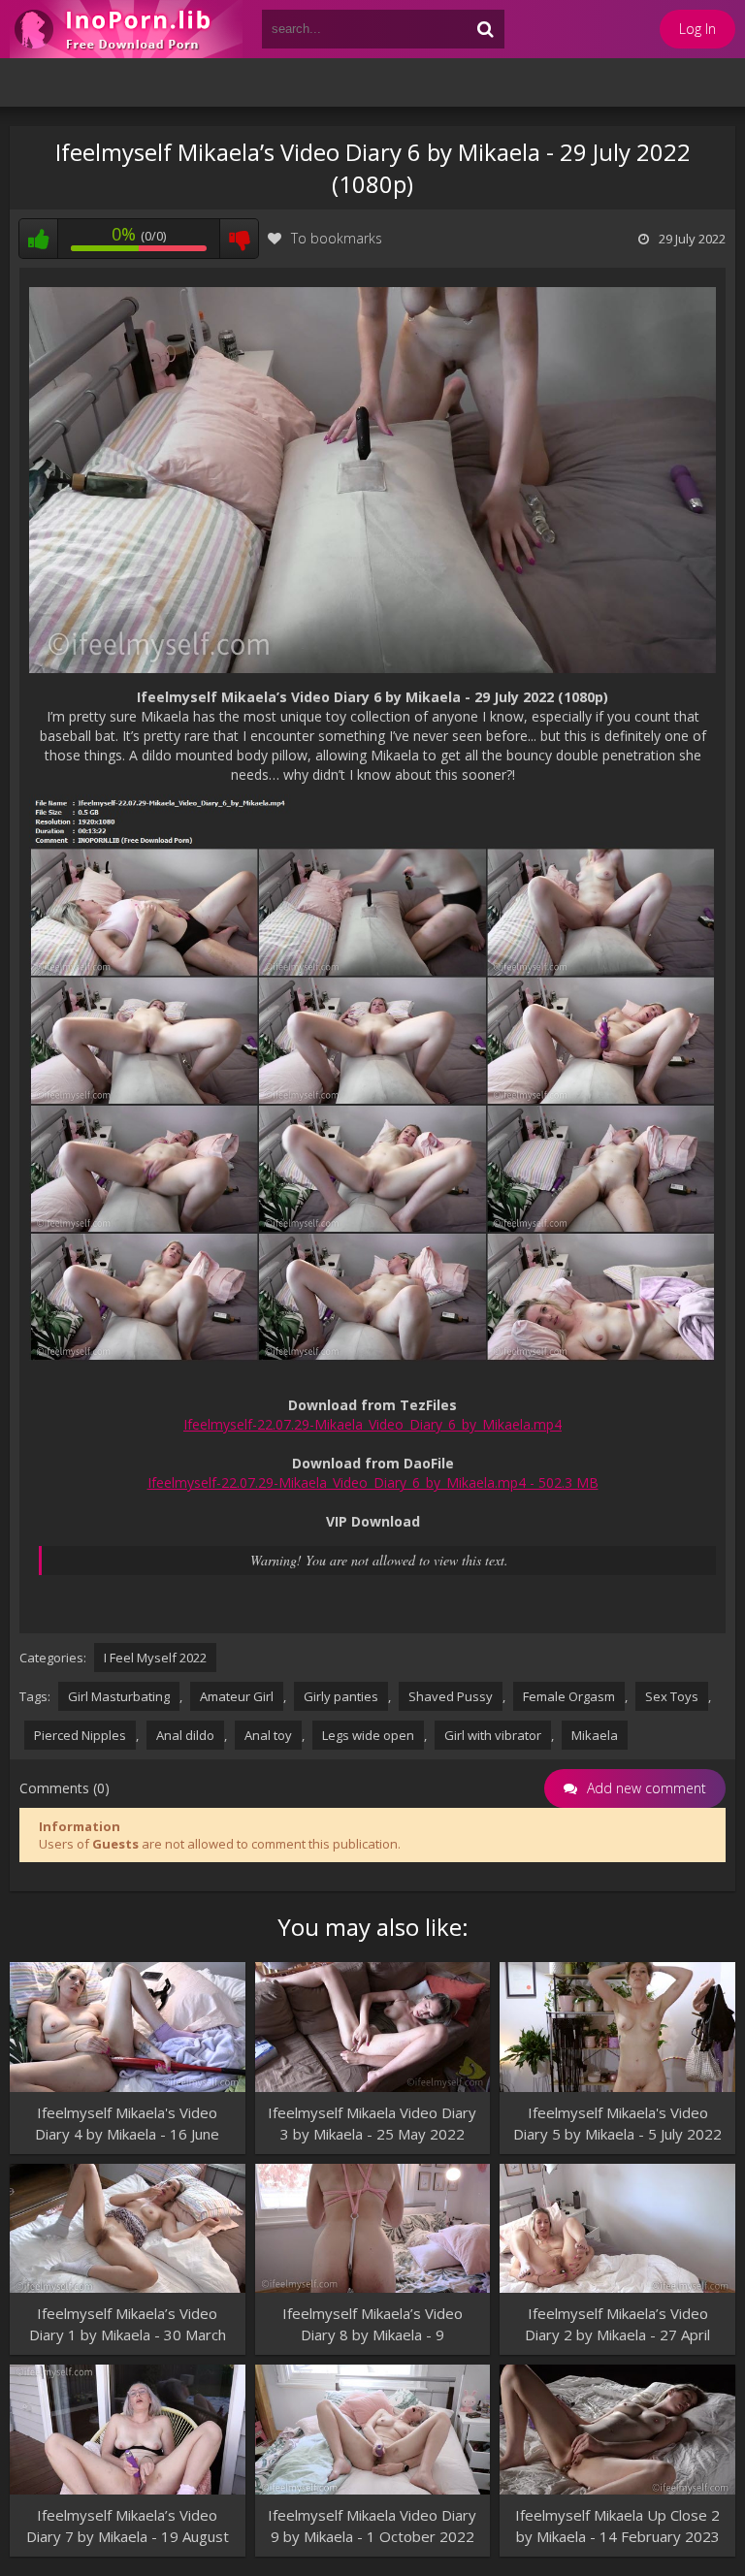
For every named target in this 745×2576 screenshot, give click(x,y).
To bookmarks (337, 238)
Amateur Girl (237, 1696)
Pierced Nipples (80, 1735)
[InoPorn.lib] (126, 29)
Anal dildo (185, 1735)
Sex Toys (672, 1696)
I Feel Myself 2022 (155, 1658)
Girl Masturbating (119, 1696)
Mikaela (595, 1735)
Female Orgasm (569, 1696)
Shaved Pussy (451, 1696)
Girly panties (341, 1696)
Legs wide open (368, 1735)
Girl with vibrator (493, 1735)
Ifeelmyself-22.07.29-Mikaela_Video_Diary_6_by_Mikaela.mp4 (372, 1424)
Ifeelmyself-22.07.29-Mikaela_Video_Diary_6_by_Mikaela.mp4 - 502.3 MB (373, 1482)
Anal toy (268, 1735)
